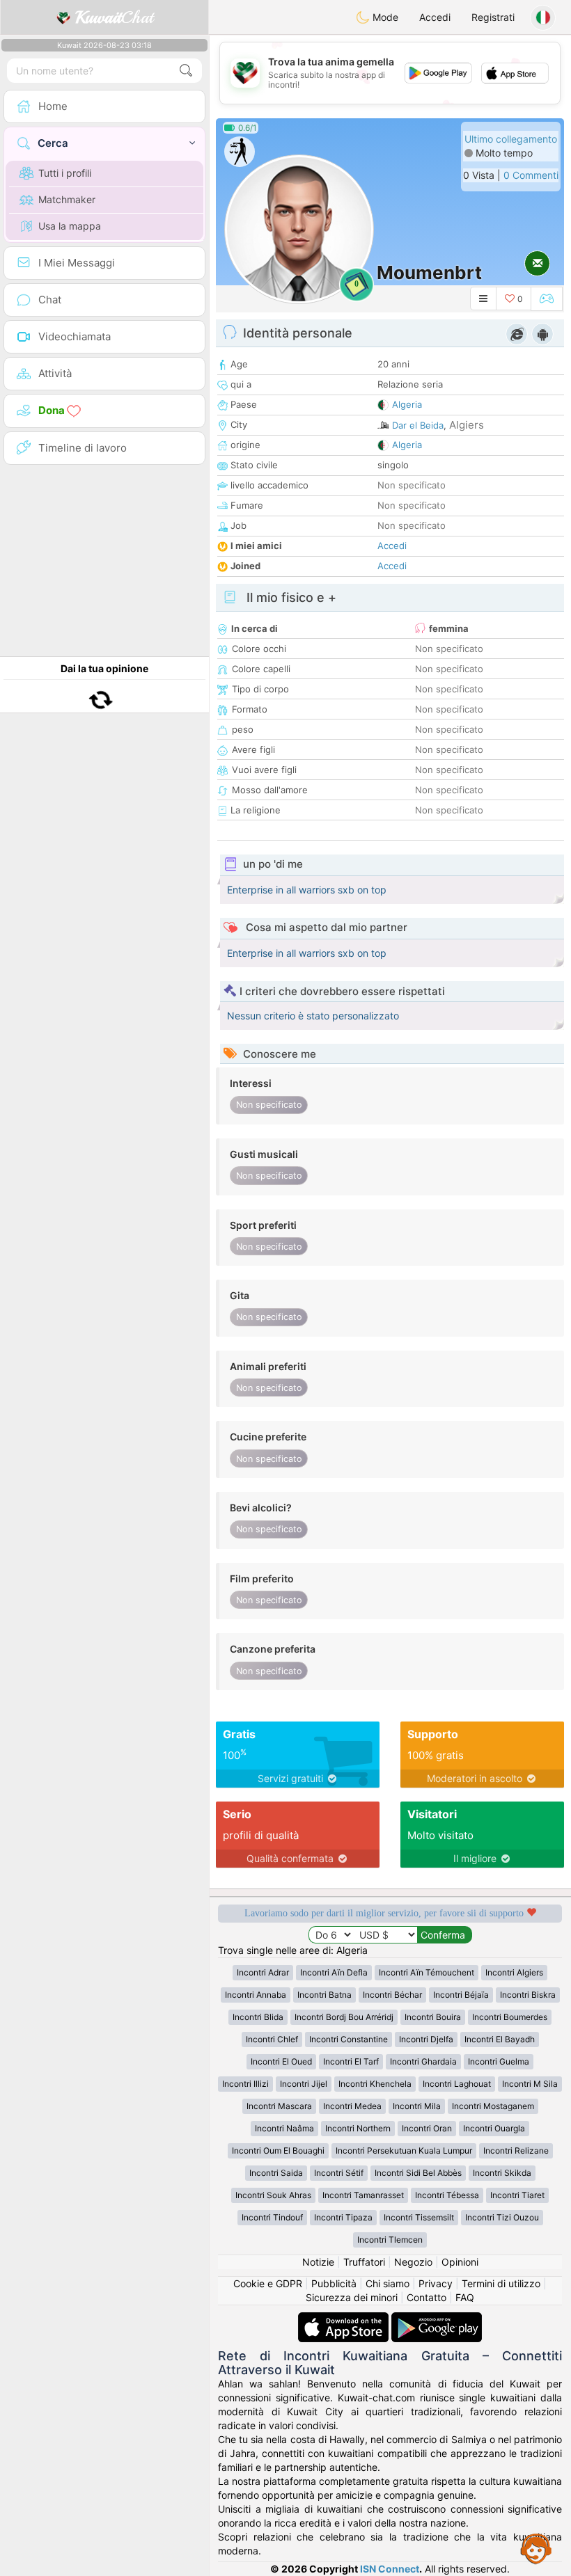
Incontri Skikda (502, 2173)
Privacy (436, 2283)
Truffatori (364, 2262)
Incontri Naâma (284, 2128)
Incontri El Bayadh (500, 2039)
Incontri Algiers (514, 1972)
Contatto (427, 2297)
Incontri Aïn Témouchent (427, 1972)
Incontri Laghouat (457, 2084)
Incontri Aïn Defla (334, 1972)
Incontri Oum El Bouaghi (278, 2150)
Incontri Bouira (433, 2017)
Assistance (536, 2548)
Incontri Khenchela (375, 2084)
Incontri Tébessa (447, 2195)
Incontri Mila (417, 2106)
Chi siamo (388, 2283)
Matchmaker (67, 199)
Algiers (467, 425)
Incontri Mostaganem (493, 2106)
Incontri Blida (258, 2017)
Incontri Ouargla (494, 2128)
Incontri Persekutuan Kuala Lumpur (404, 2150)
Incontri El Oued (281, 2061)
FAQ (465, 2297)
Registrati (493, 17)
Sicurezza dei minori (352, 2297)
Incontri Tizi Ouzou (502, 2217)
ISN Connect (390, 2569)
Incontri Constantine (349, 2039)
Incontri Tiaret (517, 2195)
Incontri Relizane (516, 2150)
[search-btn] (186, 71)
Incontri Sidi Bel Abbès (418, 2173)
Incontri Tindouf (272, 2217)
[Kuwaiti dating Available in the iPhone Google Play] (437, 2319)
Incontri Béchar (392, 1995)
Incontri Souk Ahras (273, 2195)
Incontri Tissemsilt (419, 2217)
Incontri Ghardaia (423, 2061)
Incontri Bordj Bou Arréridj (344, 2017)
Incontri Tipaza (343, 2217)
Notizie (318, 2262)
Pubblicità (334, 2283)
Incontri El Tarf (351, 2061)
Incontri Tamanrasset (363, 2195)
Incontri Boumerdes (510, 2017)
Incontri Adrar (263, 1972)
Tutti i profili (65, 173)
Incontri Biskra (528, 1995)
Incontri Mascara (279, 2106)
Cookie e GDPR (268, 2283)
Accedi (435, 17)
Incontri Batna (324, 1995)
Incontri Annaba (256, 1995)
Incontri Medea (352, 2106)
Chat (114, 17)
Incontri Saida (276, 2173)
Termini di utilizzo (501, 2283)
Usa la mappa (70, 226)
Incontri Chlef (272, 2039)
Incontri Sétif (339, 2173)
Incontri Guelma (499, 2061)
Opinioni (460, 2262)
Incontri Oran (427, 2128)
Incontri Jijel (304, 2084)
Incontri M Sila (530, 2084)
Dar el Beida (418, 425)
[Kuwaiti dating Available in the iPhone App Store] (345, 2319)
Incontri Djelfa (426, 2039)
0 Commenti (531, 175)
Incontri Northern (358, 2128)
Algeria (407, 404)
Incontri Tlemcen (390, 2240)
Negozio (413, 2262)
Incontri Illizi (245, 2084)
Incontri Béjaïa (461, 1995)
